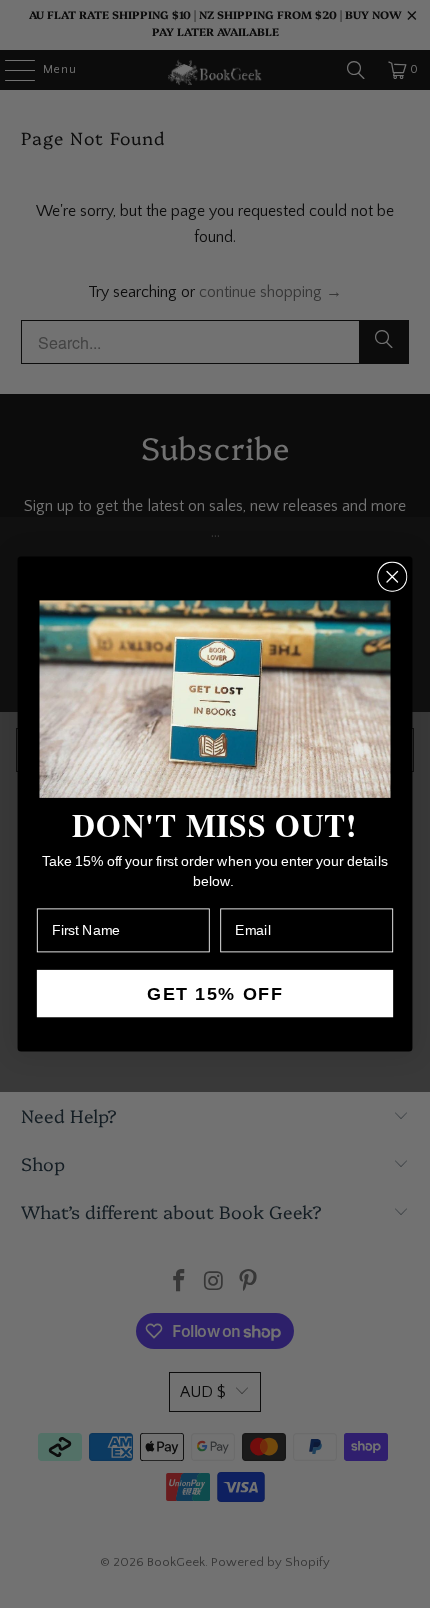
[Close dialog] (392, 576)
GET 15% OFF (215, 993)
